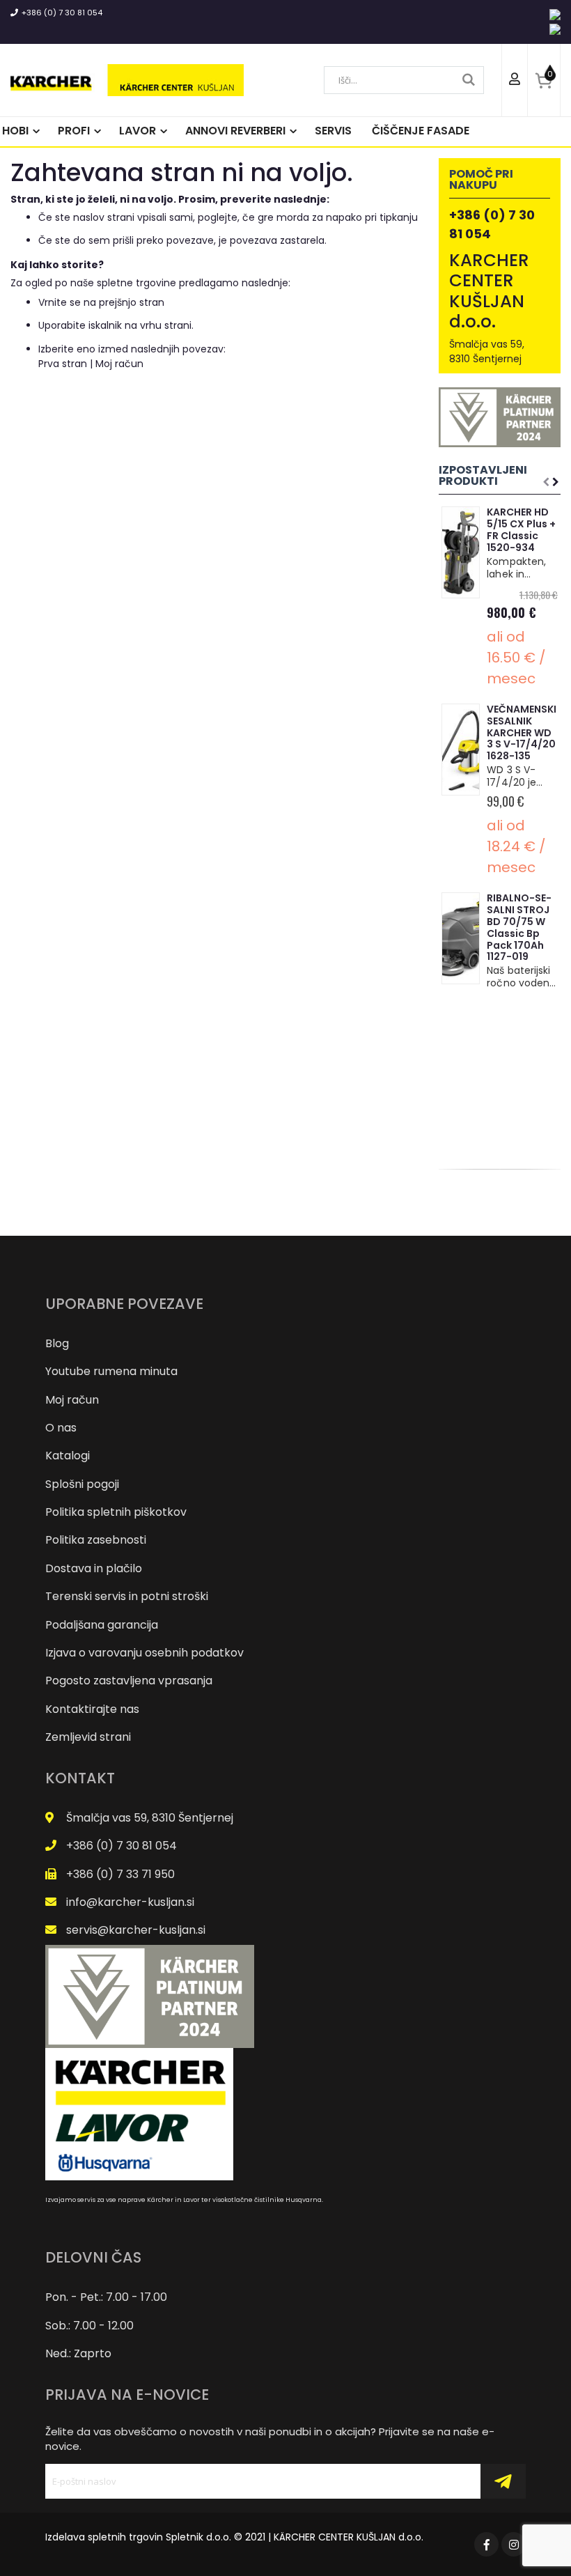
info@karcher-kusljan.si (130, 1902)
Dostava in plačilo (94, 1568)
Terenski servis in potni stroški (127, 1596)
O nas (61, 1428)
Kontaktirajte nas (92, 1709)
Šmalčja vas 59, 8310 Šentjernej (150, 1818)
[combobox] (404, 80)
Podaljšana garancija (102, 1625)
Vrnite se (60, 302)
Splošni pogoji (82, 1484)
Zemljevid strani (88, 1737)
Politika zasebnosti (96, 1540)
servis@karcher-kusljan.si (136, 1930)
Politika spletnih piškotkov (116, 1512)
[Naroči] (503, 2481)
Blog (57, 1343)
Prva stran (63, 364)
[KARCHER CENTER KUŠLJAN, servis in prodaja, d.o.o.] (127, 80)
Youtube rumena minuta (111, 1371)
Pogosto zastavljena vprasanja (129, 1681)
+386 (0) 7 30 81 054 (62, 13)
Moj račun (119, 364)
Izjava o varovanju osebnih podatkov (144, 1653)
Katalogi (68, 1456)
